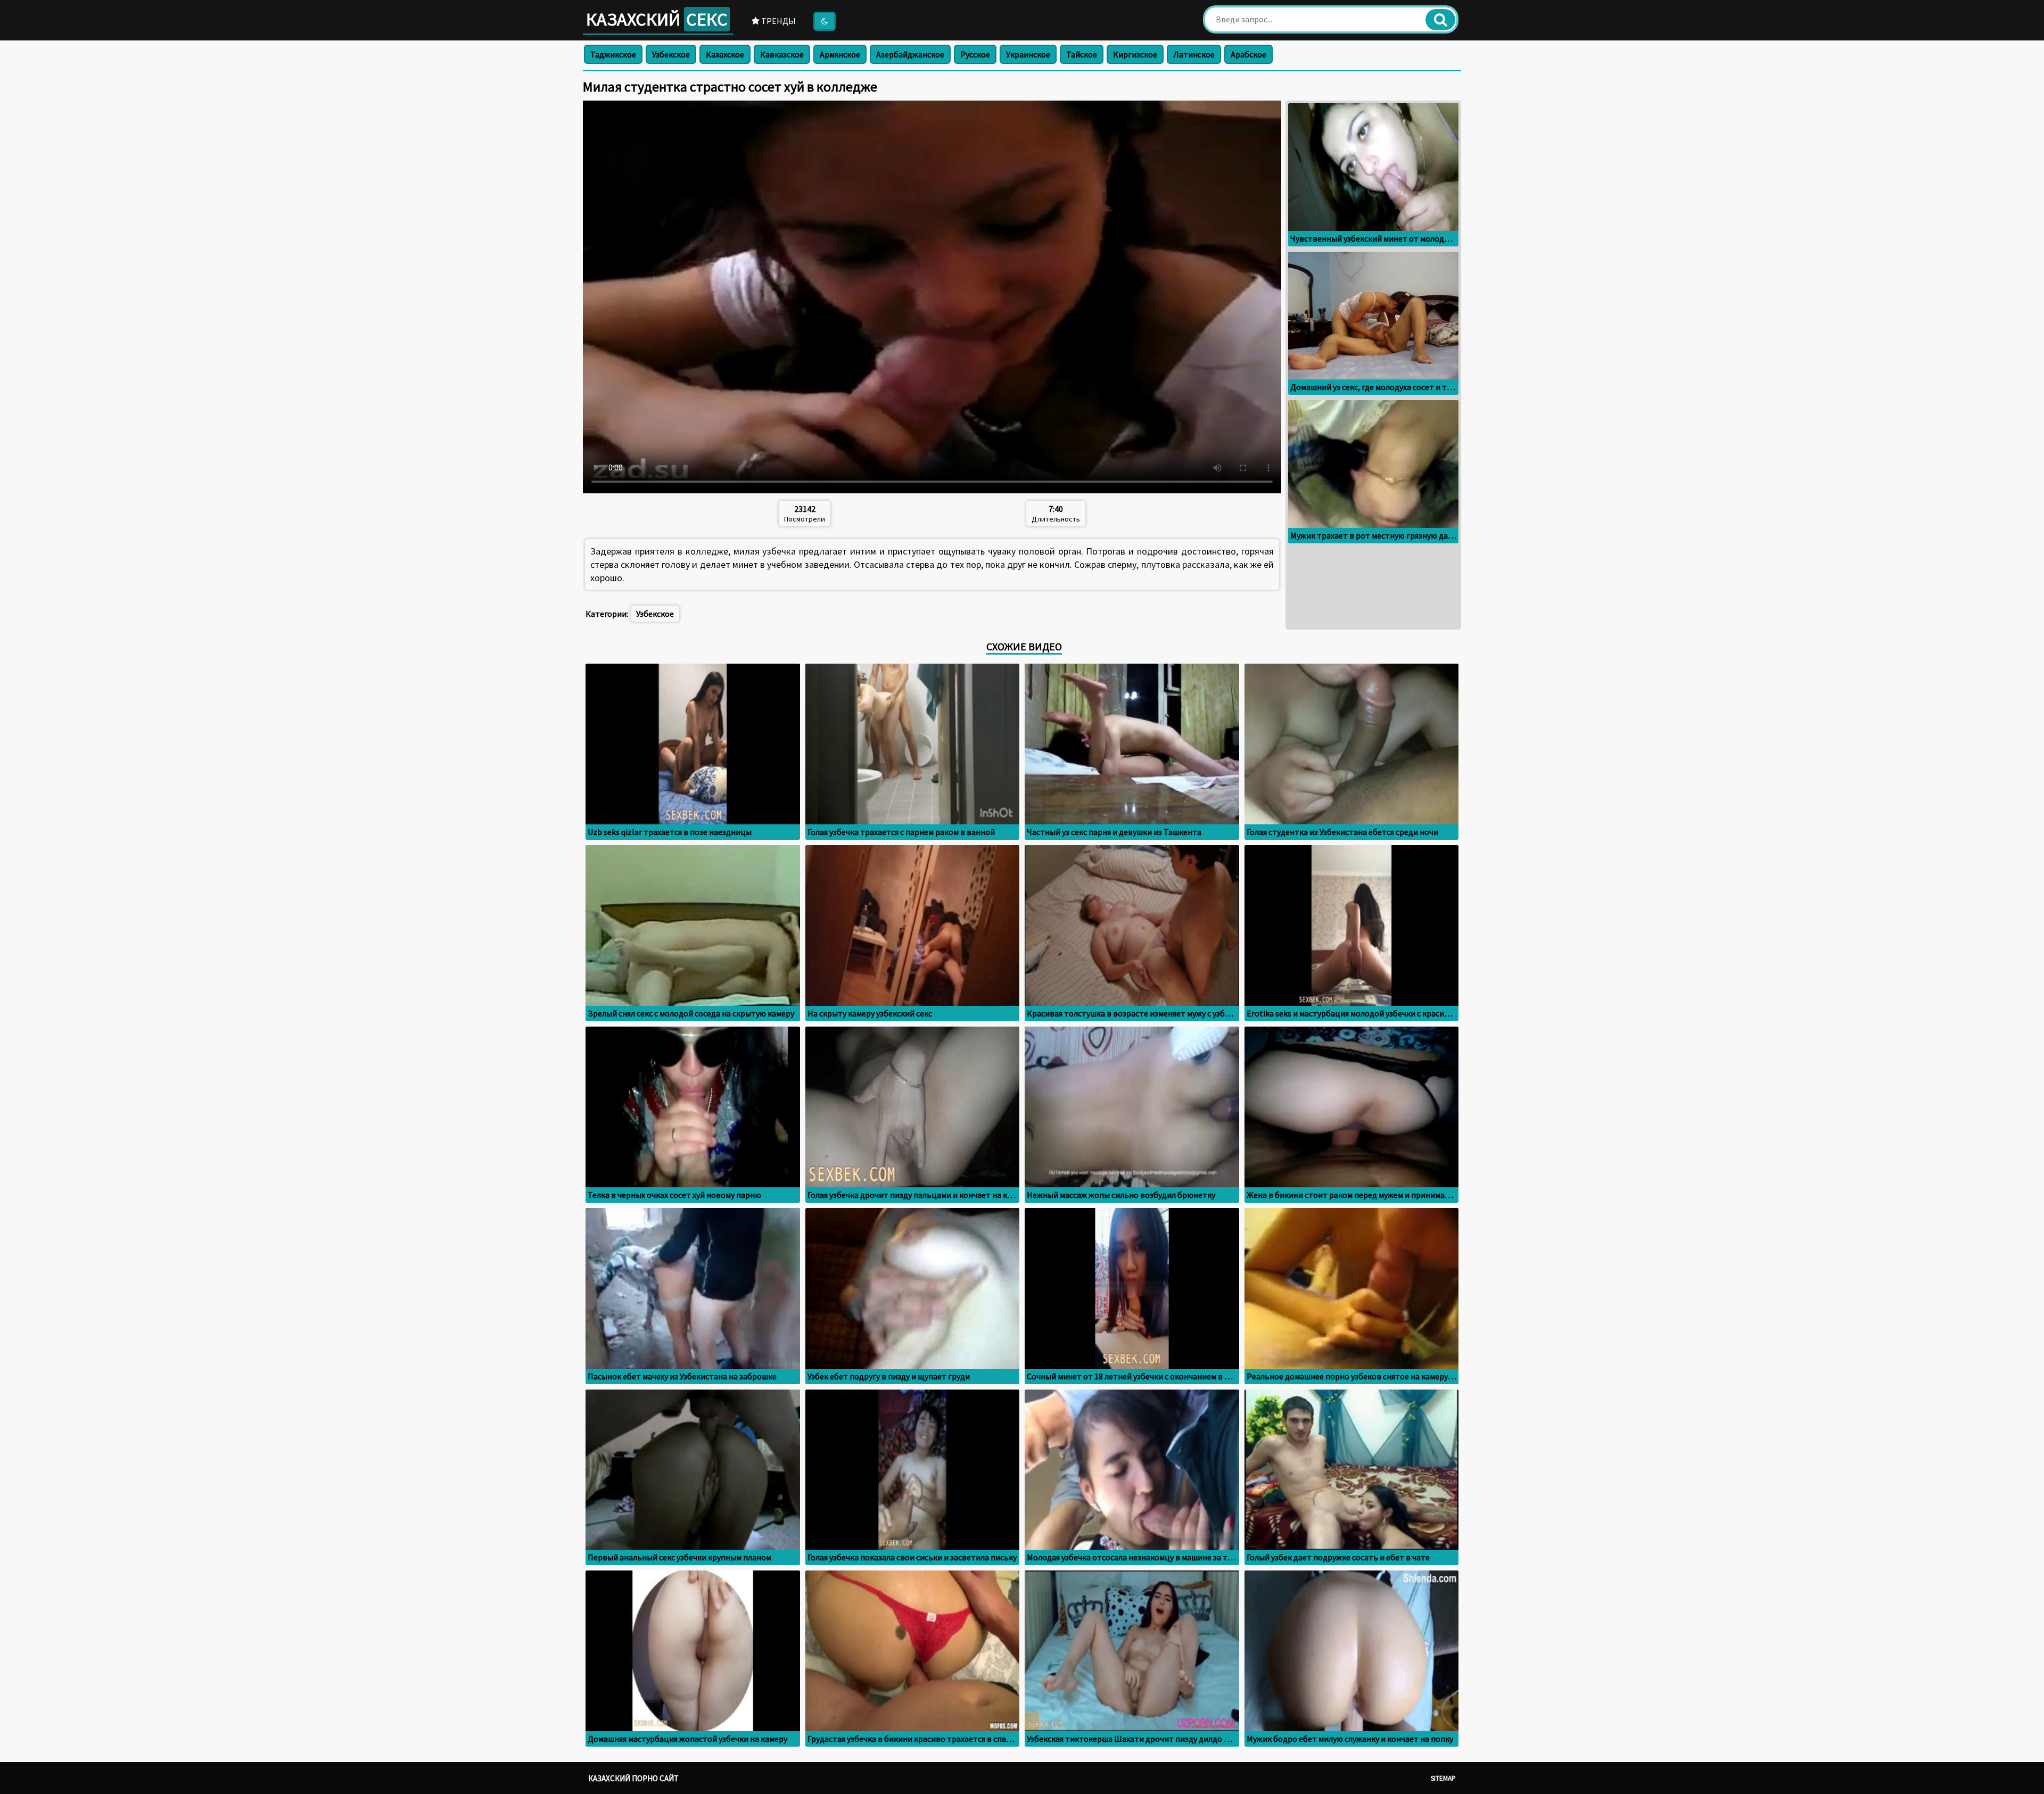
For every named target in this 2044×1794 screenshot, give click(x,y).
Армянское (840, 54)
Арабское (1248, 54)
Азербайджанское (910, 54)
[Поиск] (1440, 20)
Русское (975, 54)
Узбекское (671, 54)
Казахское (725, 54)
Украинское (1028, 54)
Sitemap (1443, 1778)
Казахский (657, 19)
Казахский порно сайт (633, 1778)
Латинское (1194, 54)
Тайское (1082, 54)
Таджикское (613, 54)
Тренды (778, 21)
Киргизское (1135, 54)
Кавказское (782, 54)
